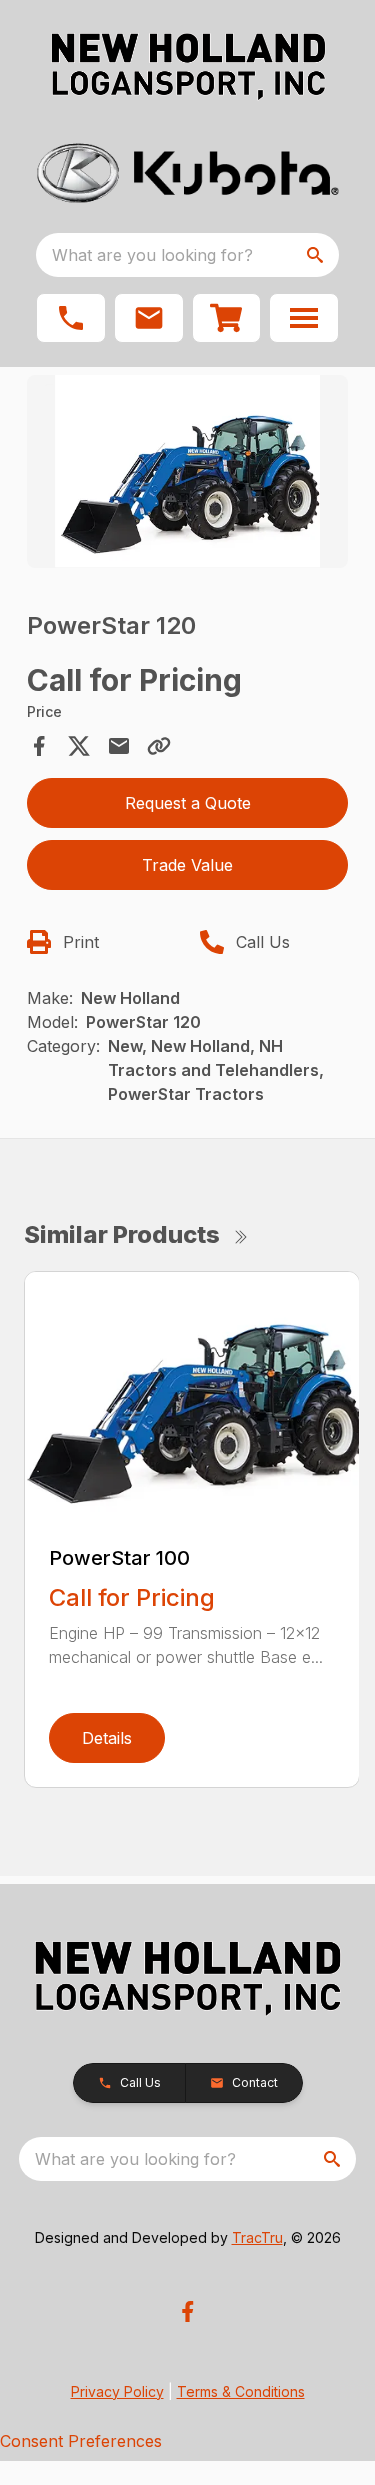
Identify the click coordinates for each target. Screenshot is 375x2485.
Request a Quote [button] (188, 803)
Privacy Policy (117, 2391)
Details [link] (107, 1738)
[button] (71, 318)
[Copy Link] (159, 746)
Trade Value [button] (187, 865)
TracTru (257, 2237)
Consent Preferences (81, 2441)
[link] (227, 318)
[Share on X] (79, 746)
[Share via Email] (119, 746)
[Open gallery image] (188, 471)
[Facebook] (187, 2311)
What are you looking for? (152, 255)
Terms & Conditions (241, 2391)
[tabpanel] (188, 474)
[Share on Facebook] (39, 746)
